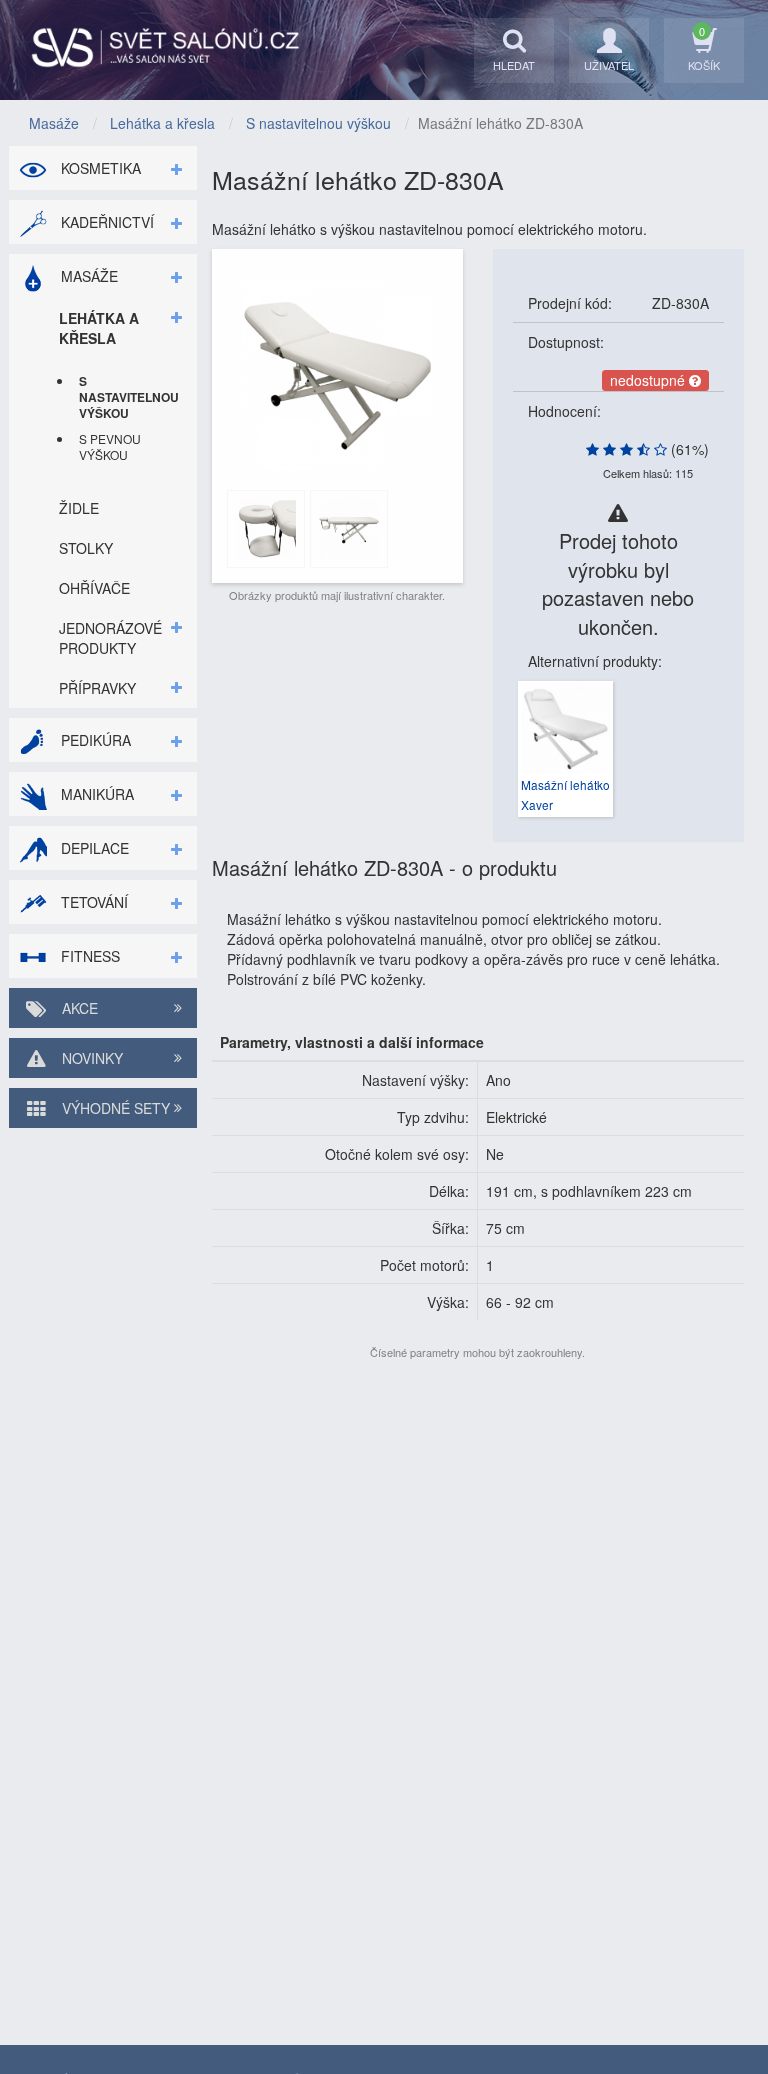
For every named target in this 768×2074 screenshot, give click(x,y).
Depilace (93, 848)
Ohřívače (94, 588)
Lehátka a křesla (99, 328)
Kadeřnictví (105, 222)
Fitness (88, 956)
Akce (78, 1008)
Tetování (92, 902)
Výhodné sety (114, 1108)
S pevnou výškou (110, 446)
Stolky (86, 548)
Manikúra (95, 794)
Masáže (87, 276)
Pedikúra (94, 740)
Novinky (90, 1058)
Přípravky (97, 688)
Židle (79, 508)
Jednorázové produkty (110, 638)
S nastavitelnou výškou (123, 397)
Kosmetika (99, 168)
